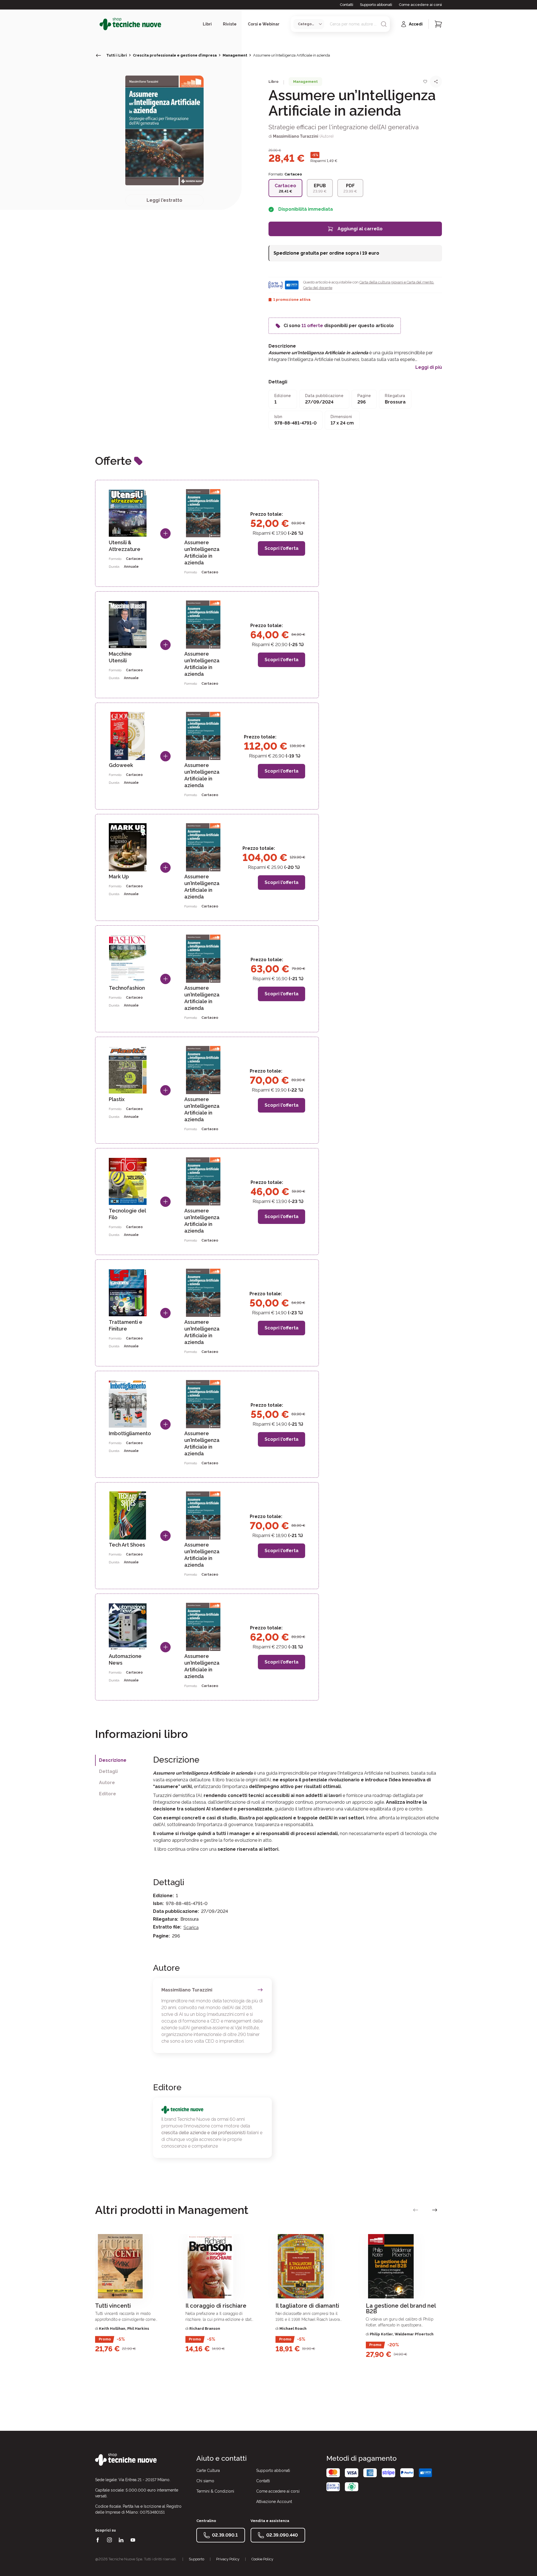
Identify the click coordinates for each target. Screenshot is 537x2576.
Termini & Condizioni (215, 2491)
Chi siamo (205, 2481)
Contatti (347, 5)
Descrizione (113, 1760)
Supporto (196, 2559)
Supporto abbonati (376, 5)
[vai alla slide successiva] (435, 2210)
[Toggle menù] (97, 24)
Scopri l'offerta (282, 548)
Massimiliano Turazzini (296, 136)
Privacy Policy (228, 2559)
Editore (108, 1794)
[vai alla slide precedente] (416, 2210)
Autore (107, 1783)
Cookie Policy (262, 2559)
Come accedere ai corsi (420, 5)
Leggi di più (429, 367)
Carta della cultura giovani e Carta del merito (396, 282)
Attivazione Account (274, 2502)
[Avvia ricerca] (384, 24)
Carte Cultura (208, 2471)
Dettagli (108, 1771)
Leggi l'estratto (164, 200)
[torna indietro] (98, 55)
